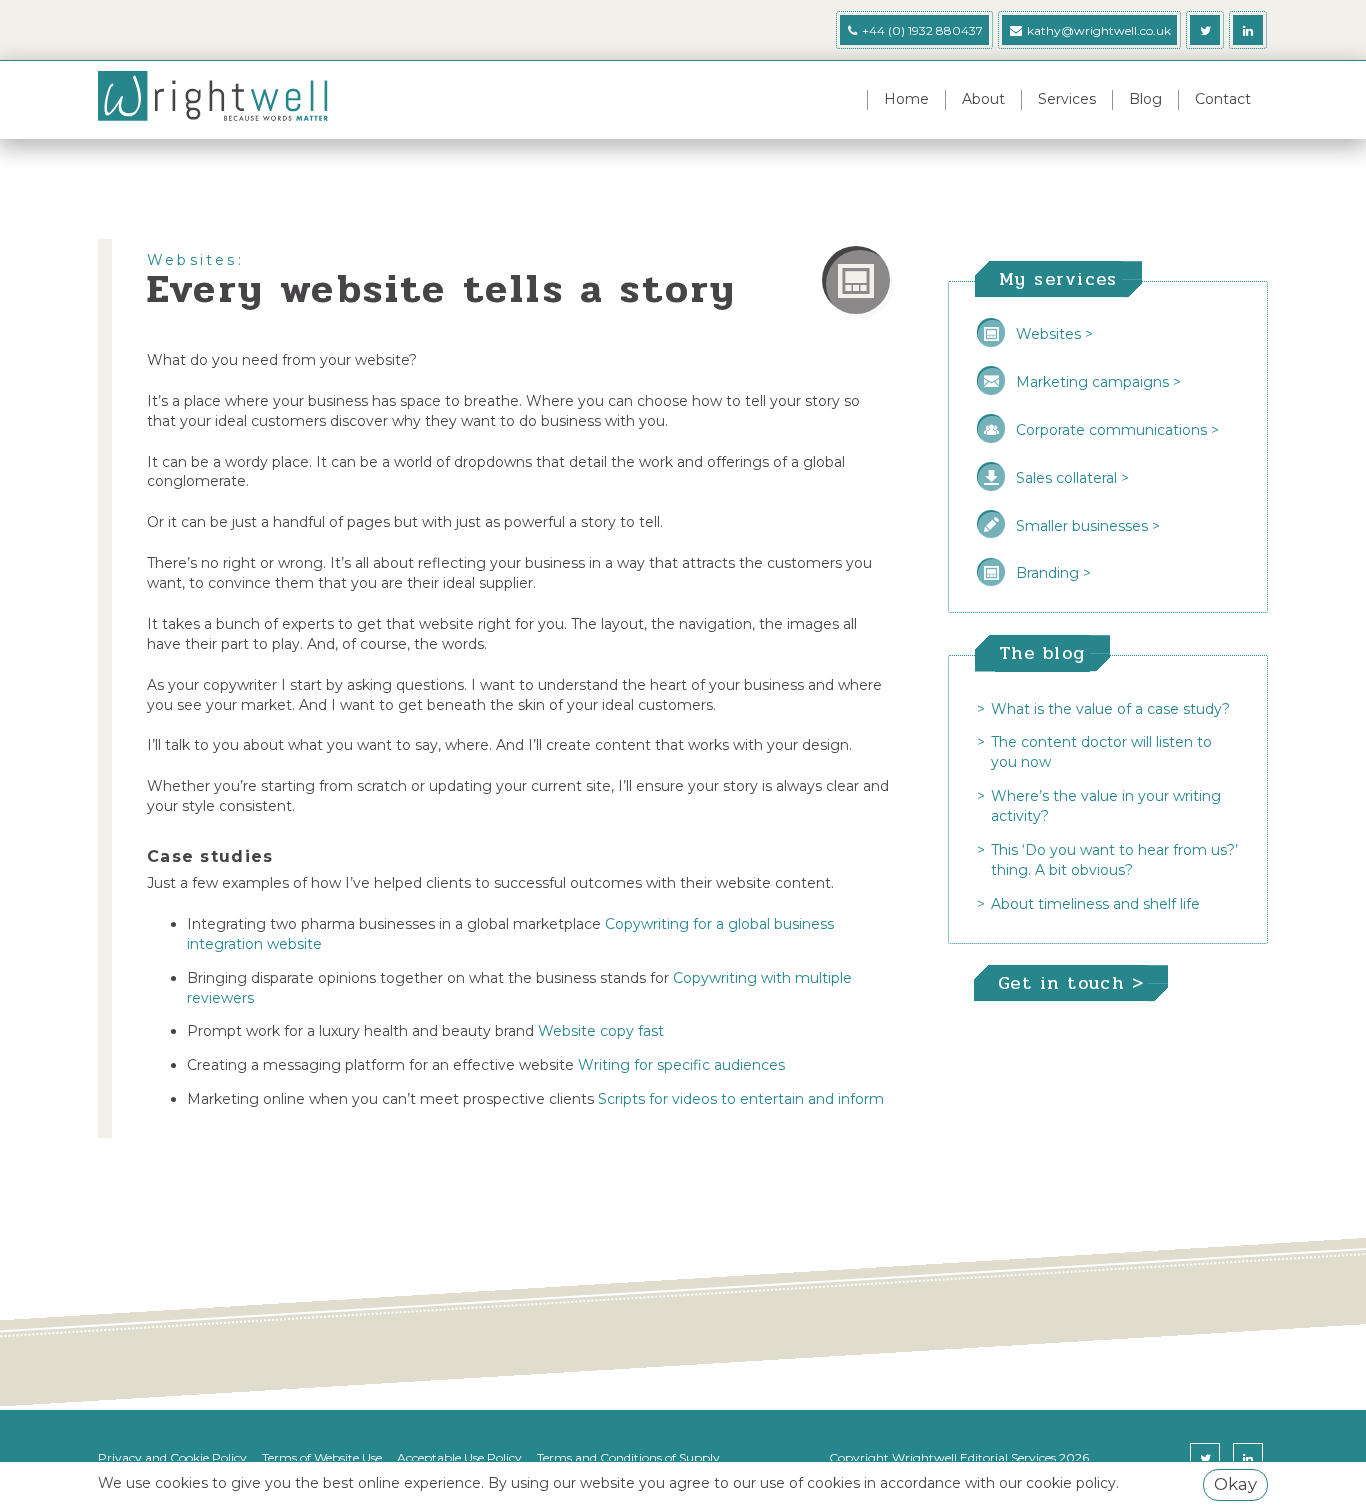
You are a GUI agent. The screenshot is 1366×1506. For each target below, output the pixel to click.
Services (1067, 99)
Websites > (1054, 334)
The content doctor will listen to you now (1101, 752)
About (983, 99)
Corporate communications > (1117, 430)
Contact (1223, 99)
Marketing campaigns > (1098, 382)
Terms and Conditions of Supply (628, 1457)
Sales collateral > (1072, 478)
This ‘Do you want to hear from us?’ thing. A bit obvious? (1114, 860)
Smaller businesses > (1088, 526)
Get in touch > (1071, 983)
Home (906, 99)
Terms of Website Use (322, 1457)
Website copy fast (601, 1031)
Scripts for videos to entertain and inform (741, 1099)
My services (1058, 279)
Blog (1145, 99)
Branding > (1053, 573)
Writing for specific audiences (681, 1065)
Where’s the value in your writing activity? (1106, 806)
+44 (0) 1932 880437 (921, 30)
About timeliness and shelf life (1095, 904)
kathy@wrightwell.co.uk (1099, 30)
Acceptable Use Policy (459, 1457)
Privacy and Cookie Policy (172, 1457)
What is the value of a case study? (1110, 709)
